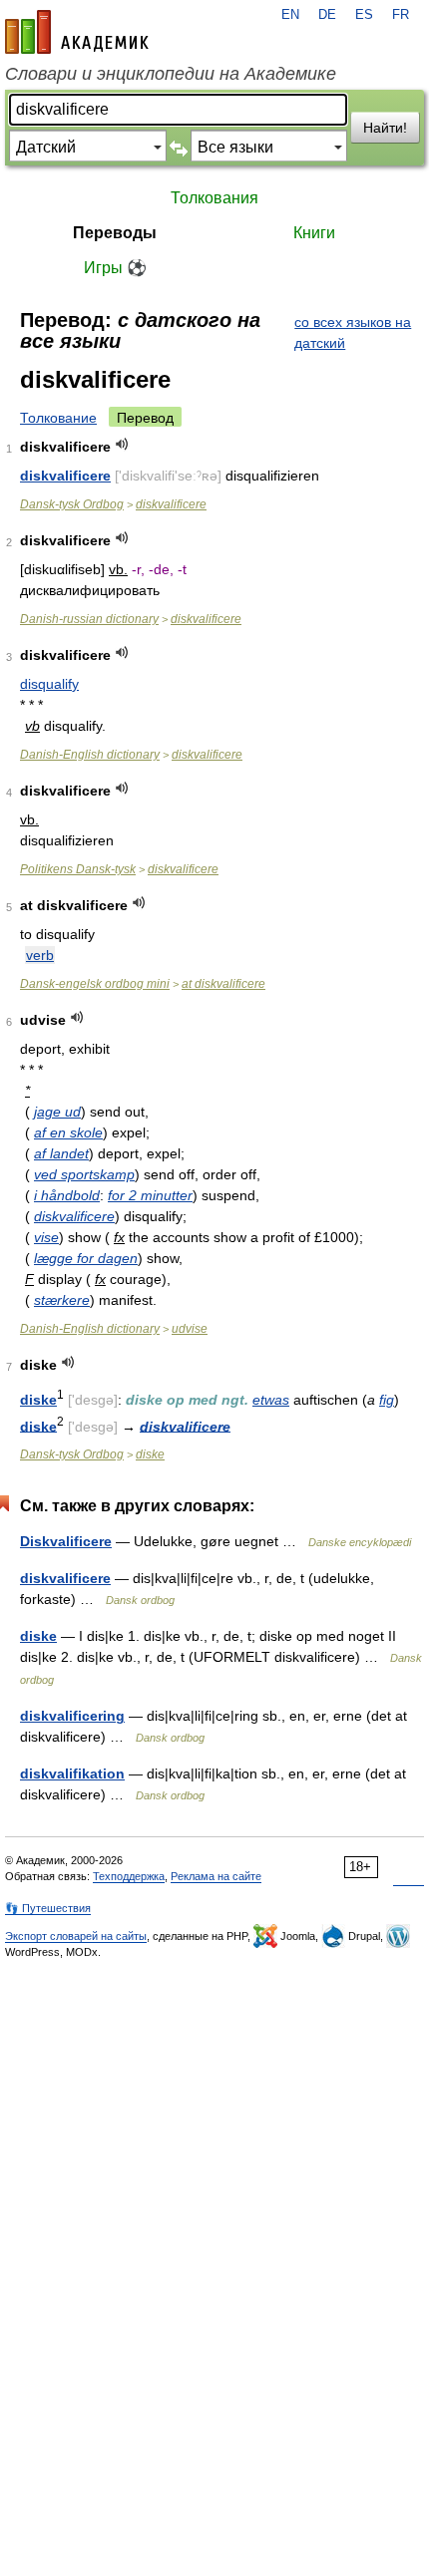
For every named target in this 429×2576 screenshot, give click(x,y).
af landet (61, 1153)
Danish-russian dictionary (89, 619)
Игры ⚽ (115, 268)
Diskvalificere (66, 1541)
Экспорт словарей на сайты (76, 1936)
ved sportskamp (84, 1174)
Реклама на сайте (216, 1876)
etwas (271, 1400)
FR (401, 15)
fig (387, 1400)
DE (327, 15)
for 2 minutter (150, 1195)
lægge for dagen (86, 1258)
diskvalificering (72, 1716)
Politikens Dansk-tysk (78, 869)
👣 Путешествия (48, 1908)
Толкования (214, 198)
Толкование (58, 418)
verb (40, 955)
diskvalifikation (72, 1773)
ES (364, 15)
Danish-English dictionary (90, 755)
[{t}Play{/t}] (122, 444)
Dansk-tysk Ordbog (72, 504)
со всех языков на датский (353, 332)
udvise (190, 1329)
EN (290, 15)
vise (46, 1237)
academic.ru (77, 32)
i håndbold (67, 1195)
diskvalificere (65, 476)
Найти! (385, 128)
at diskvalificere (223, 984)
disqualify (49, 684)
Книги (314, 233)
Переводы (115, 233)
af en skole (68, 1132)
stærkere (62, 1300)
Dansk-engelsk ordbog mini (95, 984)
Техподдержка (129, 1876)
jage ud (57, 1112)
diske (38, 1400)
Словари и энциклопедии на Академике (171, 74)
